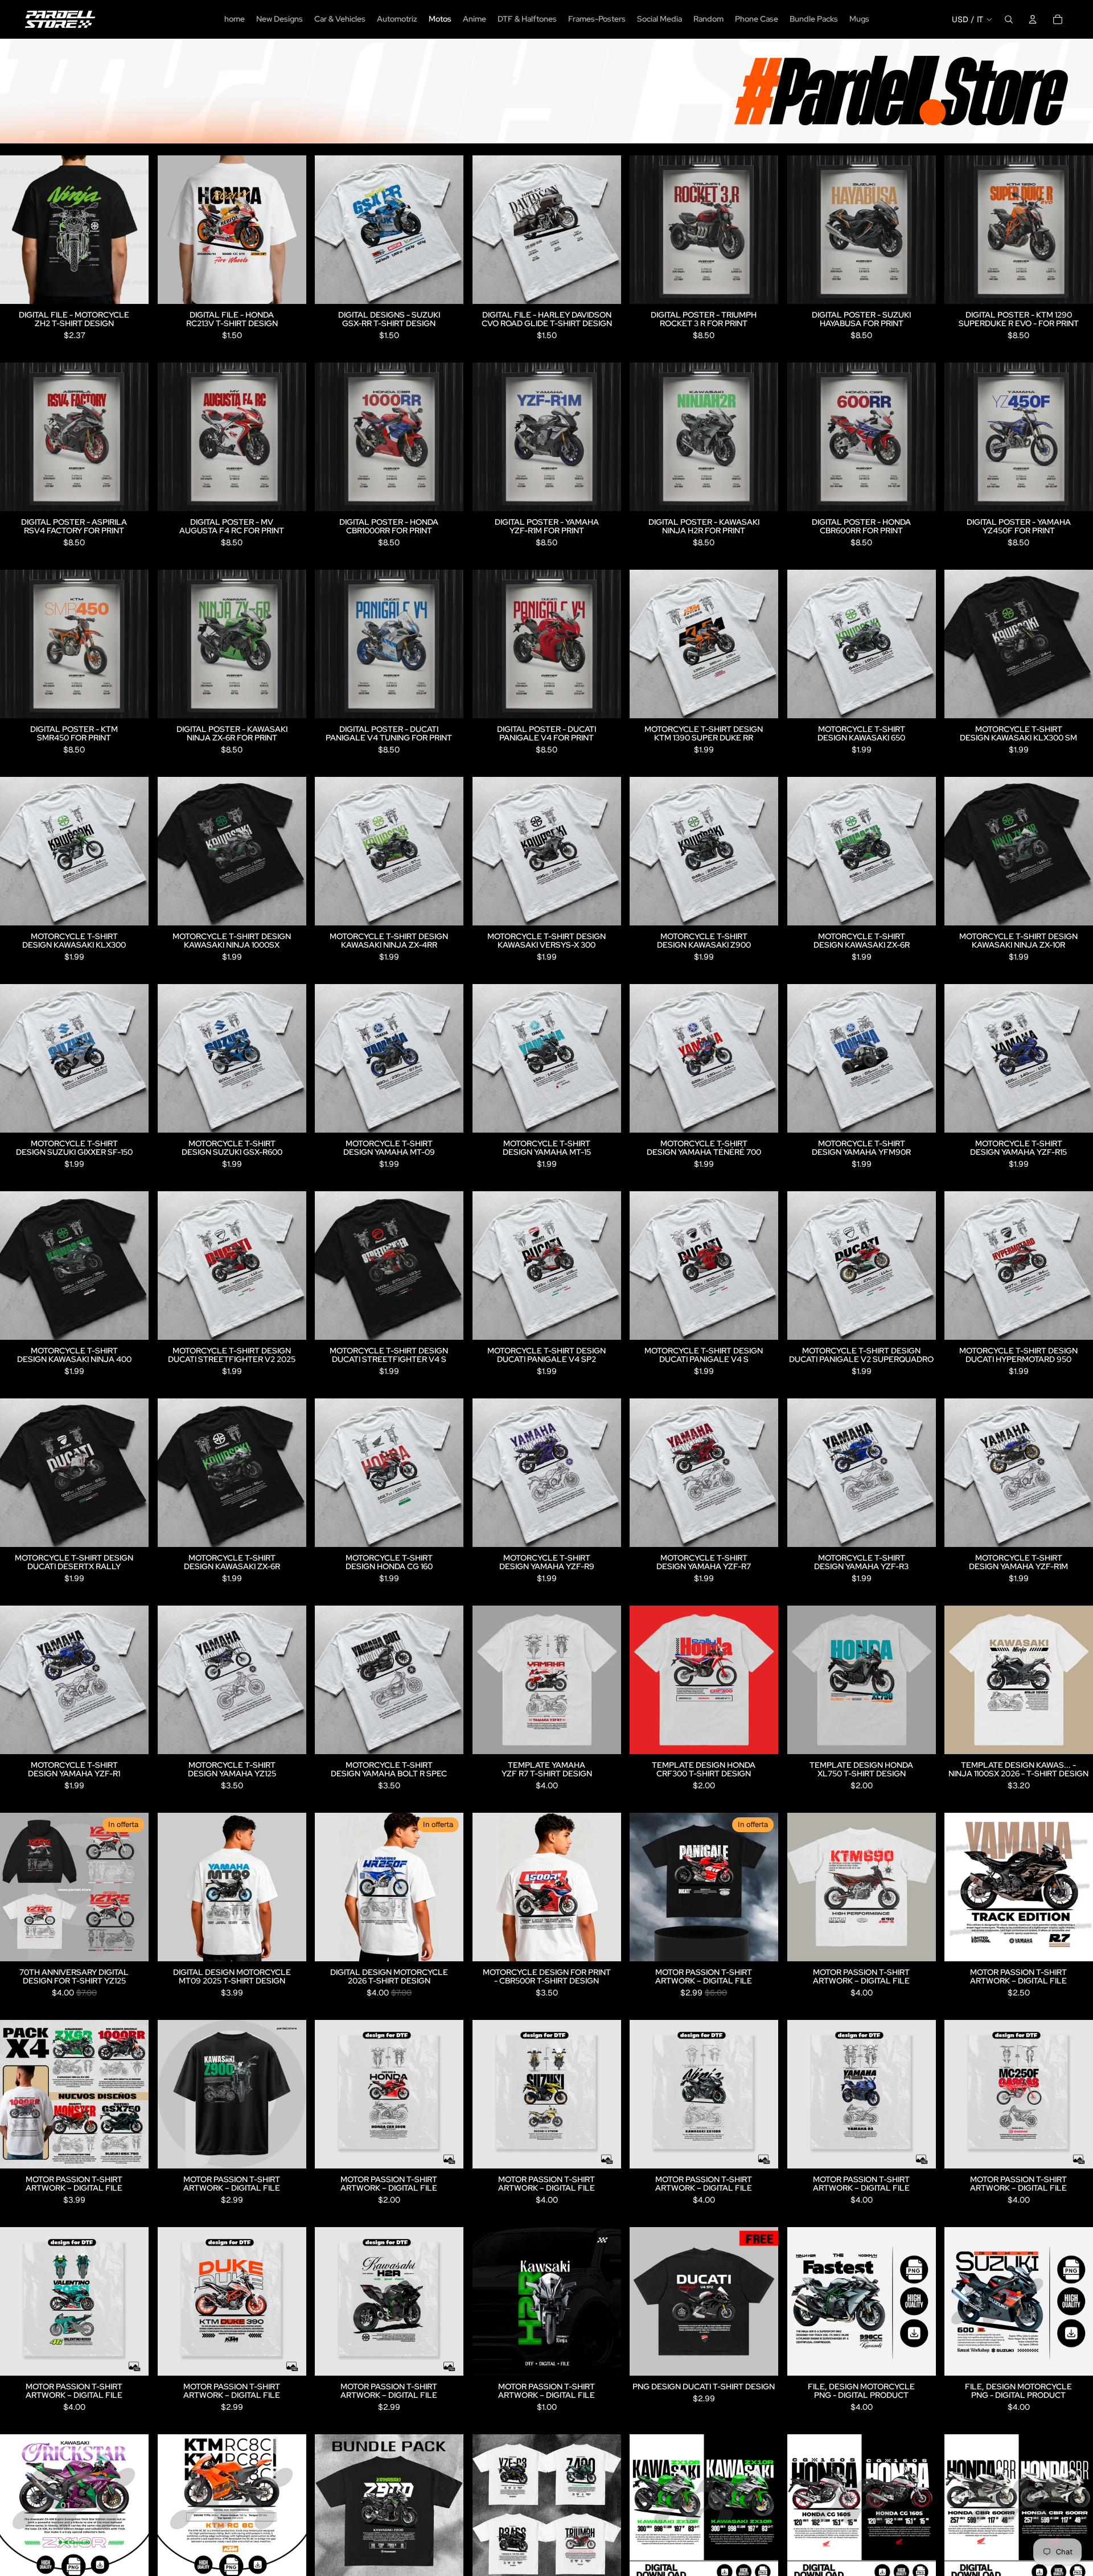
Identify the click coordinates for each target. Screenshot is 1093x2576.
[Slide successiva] (446, 229)
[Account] (1033, 19)
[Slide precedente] (332, 229)
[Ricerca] (1009, 19)
